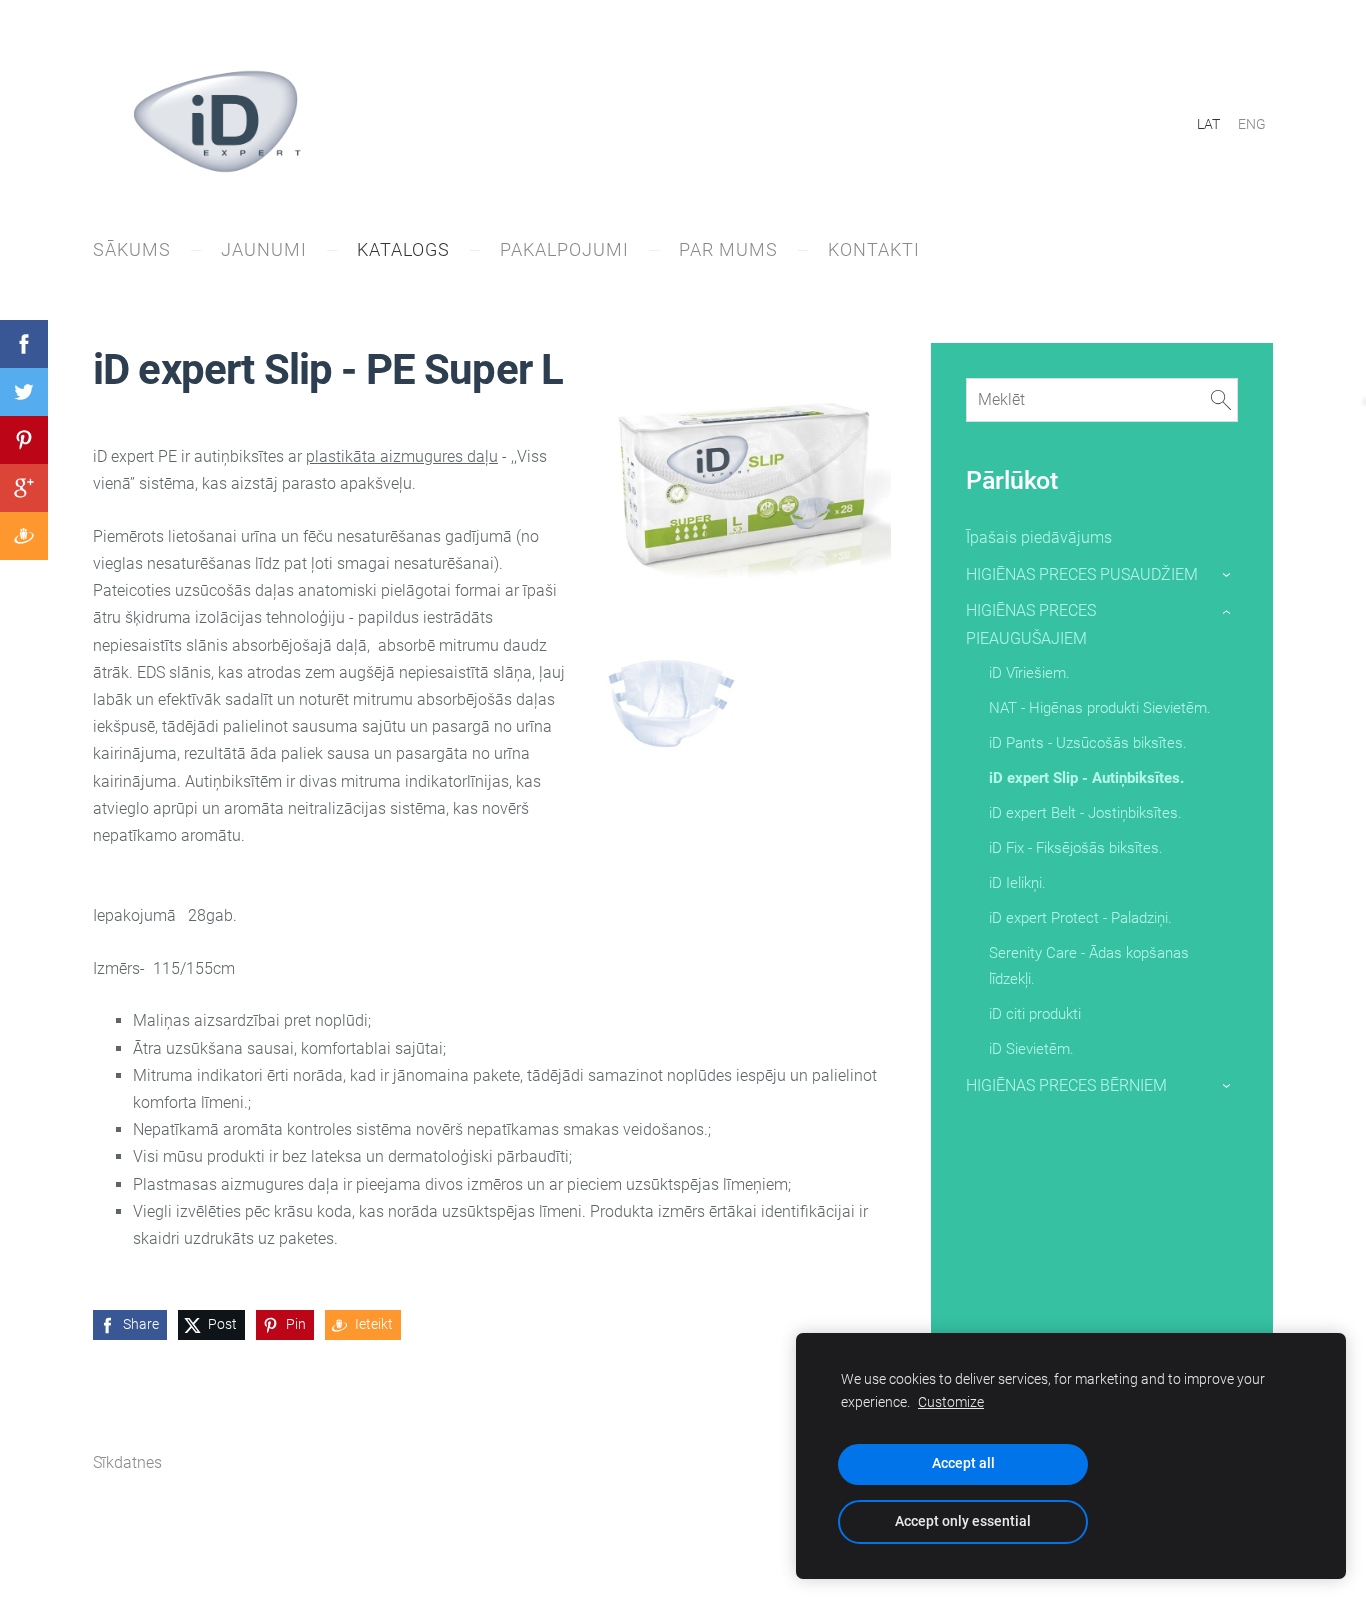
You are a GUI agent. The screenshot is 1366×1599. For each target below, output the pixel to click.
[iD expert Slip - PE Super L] (671, 703)
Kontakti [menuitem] (874, 249)
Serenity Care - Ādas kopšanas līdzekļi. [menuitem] (1089, 966)
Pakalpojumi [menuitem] (564, 249)
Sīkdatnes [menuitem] (127, 1462)
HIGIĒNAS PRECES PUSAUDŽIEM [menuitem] (1082, 574)
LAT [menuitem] (1208, 124)
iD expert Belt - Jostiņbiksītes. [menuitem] (1085, 813)
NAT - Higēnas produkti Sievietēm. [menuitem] (1100, 708)
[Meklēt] (1221, 399)
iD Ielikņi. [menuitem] (1017, 883)
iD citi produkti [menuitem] (1035, 1014)
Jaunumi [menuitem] (264, 249)
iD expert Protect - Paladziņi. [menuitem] (1080, 918)
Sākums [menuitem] (132, 249)
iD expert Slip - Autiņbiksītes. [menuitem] (1086, 778)
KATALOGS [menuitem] (403, 249)
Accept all (963, 1463)
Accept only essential (963, 1521)
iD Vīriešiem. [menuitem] (1029, 673)
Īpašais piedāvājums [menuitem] (1039, 537)
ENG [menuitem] (1252, 124)
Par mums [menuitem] (728, 249)
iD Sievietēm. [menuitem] (1031, 1049)
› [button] (1227, 575)
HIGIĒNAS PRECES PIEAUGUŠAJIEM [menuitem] (1031, 624)
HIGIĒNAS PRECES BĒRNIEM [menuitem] (1066, 1085)
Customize (951, 1402)
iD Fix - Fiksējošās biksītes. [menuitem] (1076, 848)
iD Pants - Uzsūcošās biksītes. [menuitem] (1088, 743)
